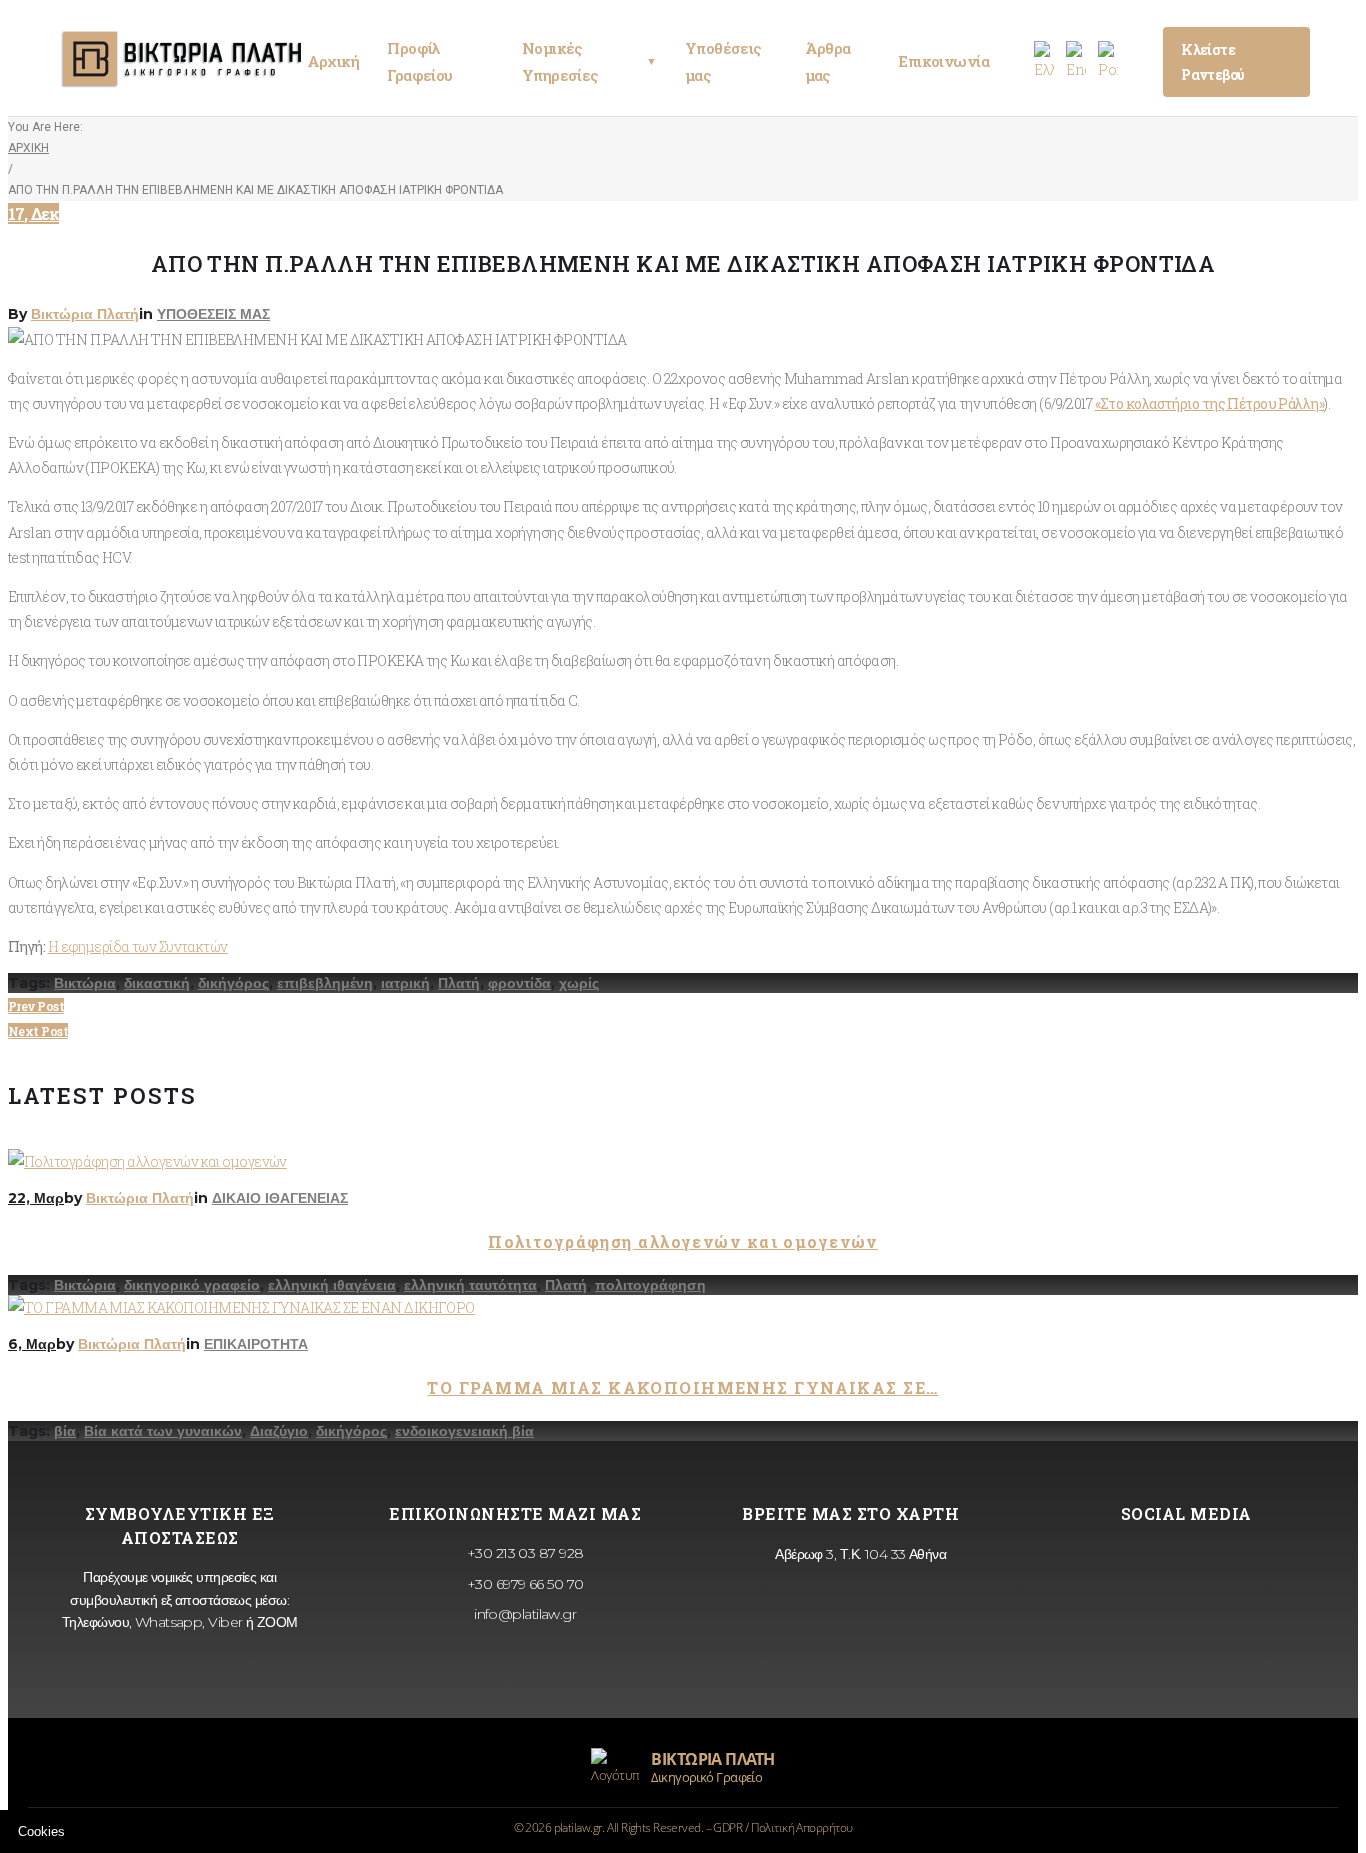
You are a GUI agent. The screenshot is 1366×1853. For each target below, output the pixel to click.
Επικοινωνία (943, 61)
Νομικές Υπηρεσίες (589, 61)
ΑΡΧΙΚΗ (28, 148)
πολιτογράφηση (650, 1285)
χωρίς (579, 983)
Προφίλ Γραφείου (420, 61)
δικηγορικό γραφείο (192, 1285)
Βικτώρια (85, 983)
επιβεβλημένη (325, 983)
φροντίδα (519, 983)
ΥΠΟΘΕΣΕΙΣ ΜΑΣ (213, 314)
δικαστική (157, 983)
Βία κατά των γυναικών (163, 1431)
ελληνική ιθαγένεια (332, 1285)
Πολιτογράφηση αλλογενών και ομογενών (683, 1241)
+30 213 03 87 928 (523, 1553)
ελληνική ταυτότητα (470, 1285)
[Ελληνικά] (1044, 61)
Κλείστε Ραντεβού (1213, 62)
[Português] (1108, 61)
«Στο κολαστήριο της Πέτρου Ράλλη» (1210, 403)
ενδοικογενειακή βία (464, 1431)
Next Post (38, 1031)
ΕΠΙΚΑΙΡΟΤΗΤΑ (256, 1344)
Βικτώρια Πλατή (85, 314)
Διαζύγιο (279, 1431)
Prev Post (36, 1006)
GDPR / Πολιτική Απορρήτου (782, 1827)
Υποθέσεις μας (723, 61)
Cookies (41, 1831)
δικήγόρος (233, 983)
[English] (1076, 61)
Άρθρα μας (828, 61)
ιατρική (405, 983)
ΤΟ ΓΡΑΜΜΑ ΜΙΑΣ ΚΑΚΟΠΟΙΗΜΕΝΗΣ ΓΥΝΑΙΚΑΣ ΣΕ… (682, 1387)
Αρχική (333, 61)
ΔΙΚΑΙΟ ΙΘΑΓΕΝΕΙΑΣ (280, 1198)
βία (65, 1431)
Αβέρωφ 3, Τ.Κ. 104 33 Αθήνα (859, 1554)
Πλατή (459, 983)
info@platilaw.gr (523, 1614)
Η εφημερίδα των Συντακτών (138, 946)
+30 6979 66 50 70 (523, 1584)
